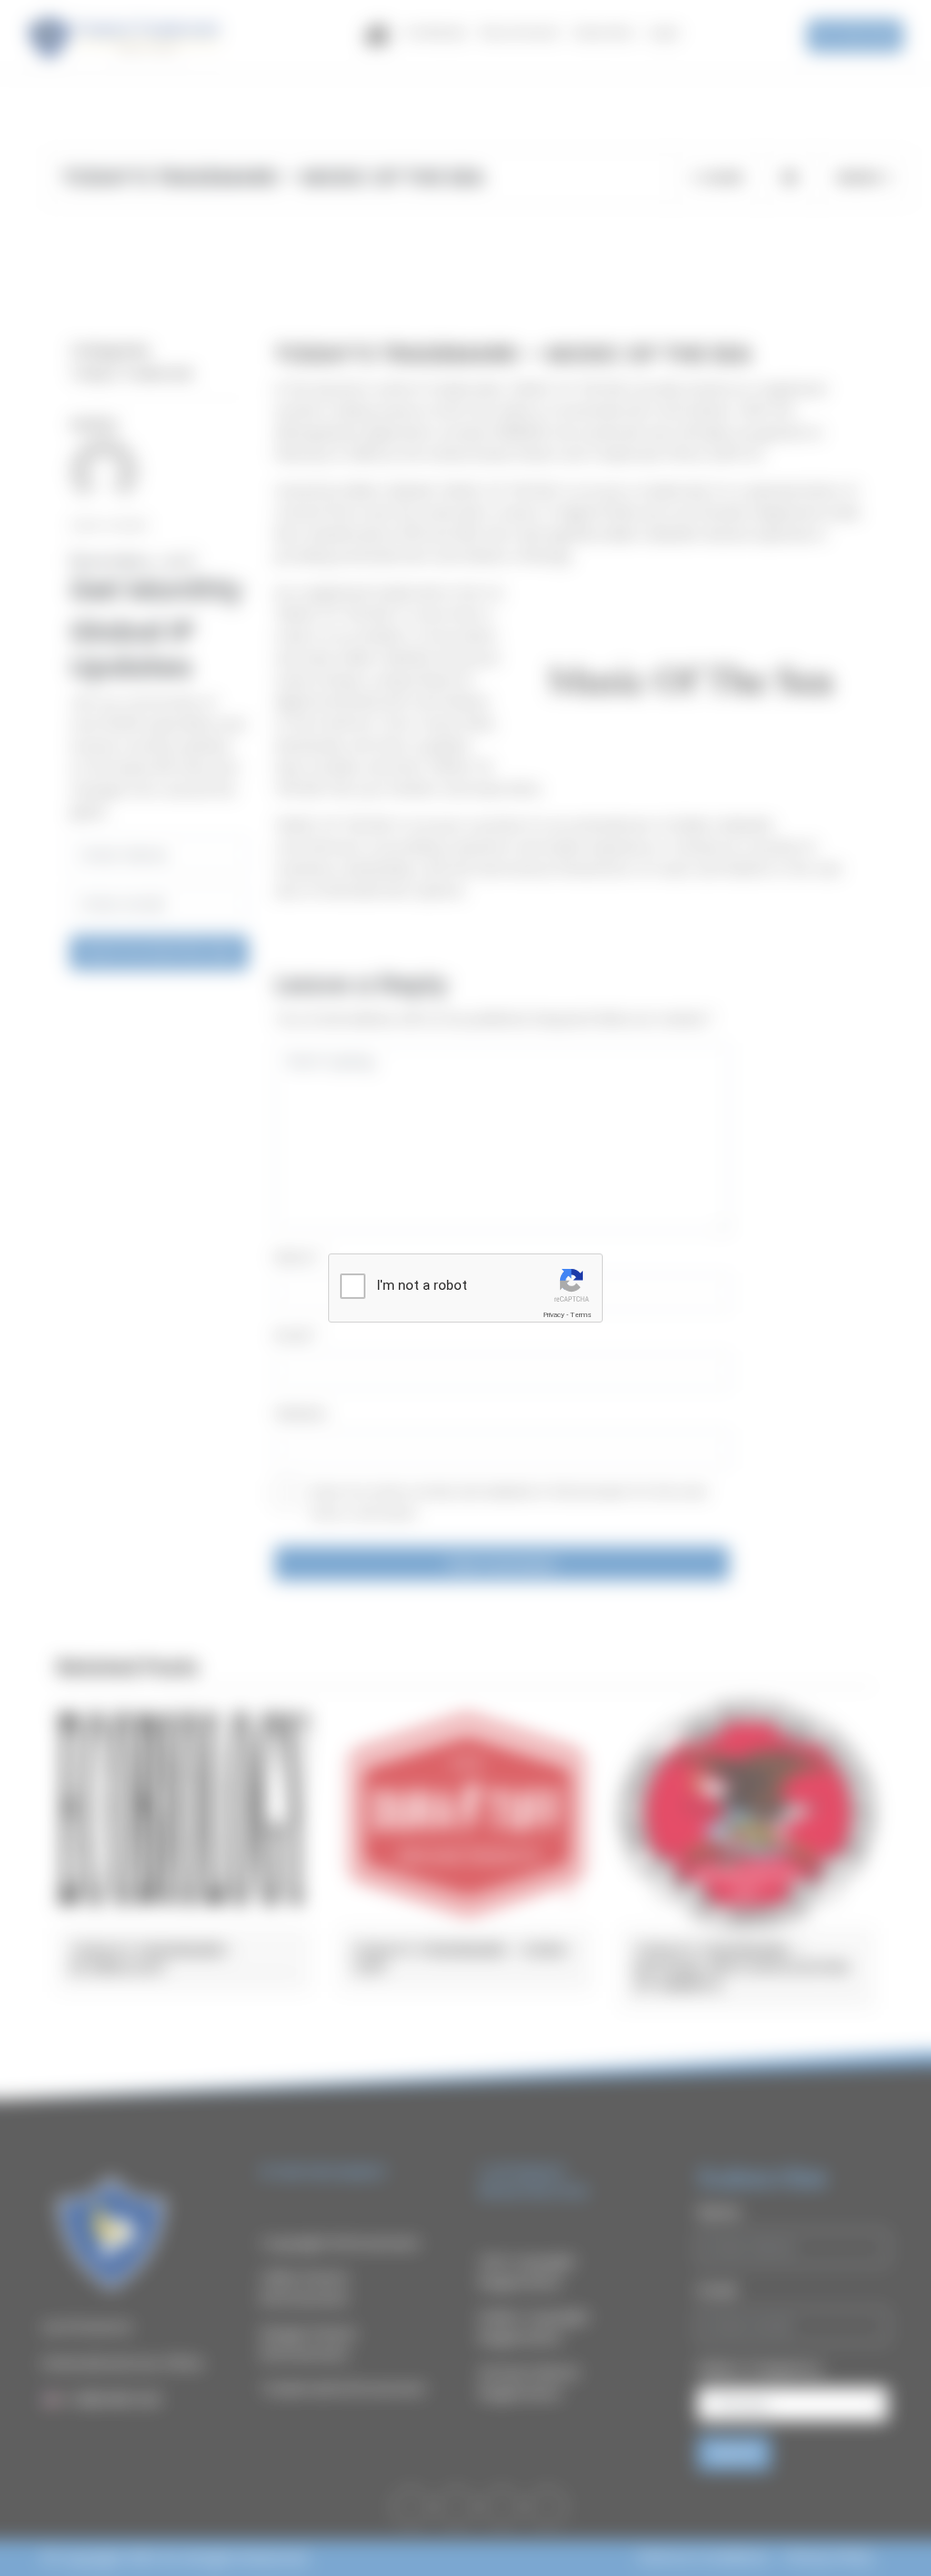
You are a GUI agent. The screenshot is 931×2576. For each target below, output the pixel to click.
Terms (581, 1315)
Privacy (554, 1315)
